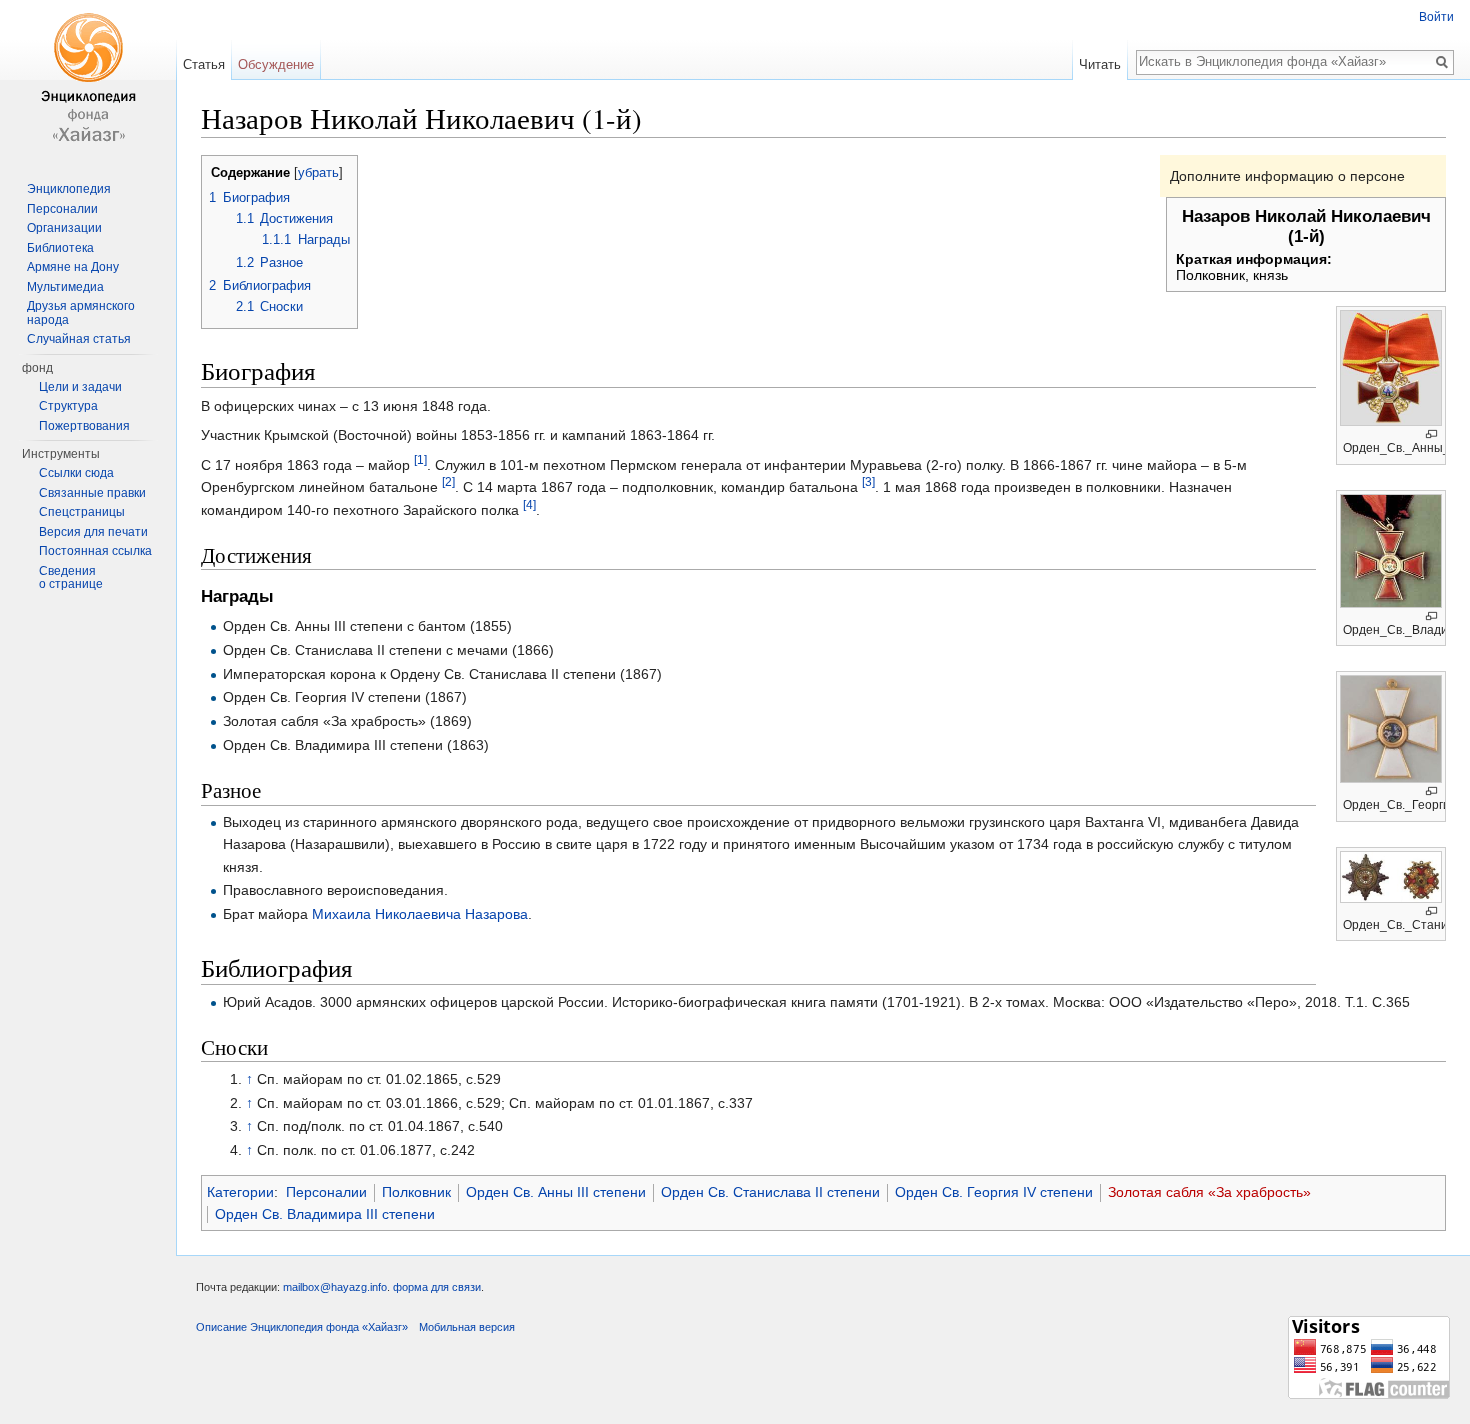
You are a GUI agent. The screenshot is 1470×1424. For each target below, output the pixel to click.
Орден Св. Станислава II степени (770, 1192)
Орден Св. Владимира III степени (325, 1214)
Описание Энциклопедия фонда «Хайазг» (302, 1327)
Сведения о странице (71, 578)
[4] (529, 504)
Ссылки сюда (76, 473)
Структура (68, 406)
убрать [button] (318, 173)
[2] (448, 482)
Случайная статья (79, 339)
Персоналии (326, 1192)
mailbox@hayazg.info (335, 1287)
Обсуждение (276, 64)
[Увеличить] (1431, 434)
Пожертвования (84, 426)
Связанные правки (92, 493)
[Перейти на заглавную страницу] (88, 80)
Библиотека (60, 248)
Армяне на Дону (73, 267)
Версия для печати (93, 532)
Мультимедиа (65, 287)
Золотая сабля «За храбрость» (1209, 1192)
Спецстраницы (82, 512)
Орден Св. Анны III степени (556, 1192)
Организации (64, 228)
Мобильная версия (467, 1327)
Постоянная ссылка (95, 551)
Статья (204, 64)
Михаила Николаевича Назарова (420, 914)
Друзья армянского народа (81, 313)
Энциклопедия (69, 189)
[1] (420, 459)
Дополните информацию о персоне (1287, 176)
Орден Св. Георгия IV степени (994, 1192)
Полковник (416, 1192)
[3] (868, 482)
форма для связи (437, 1287)
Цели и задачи (80, 387)
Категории (240, 1192)
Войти (1436, 17)
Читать (1100, 64)
